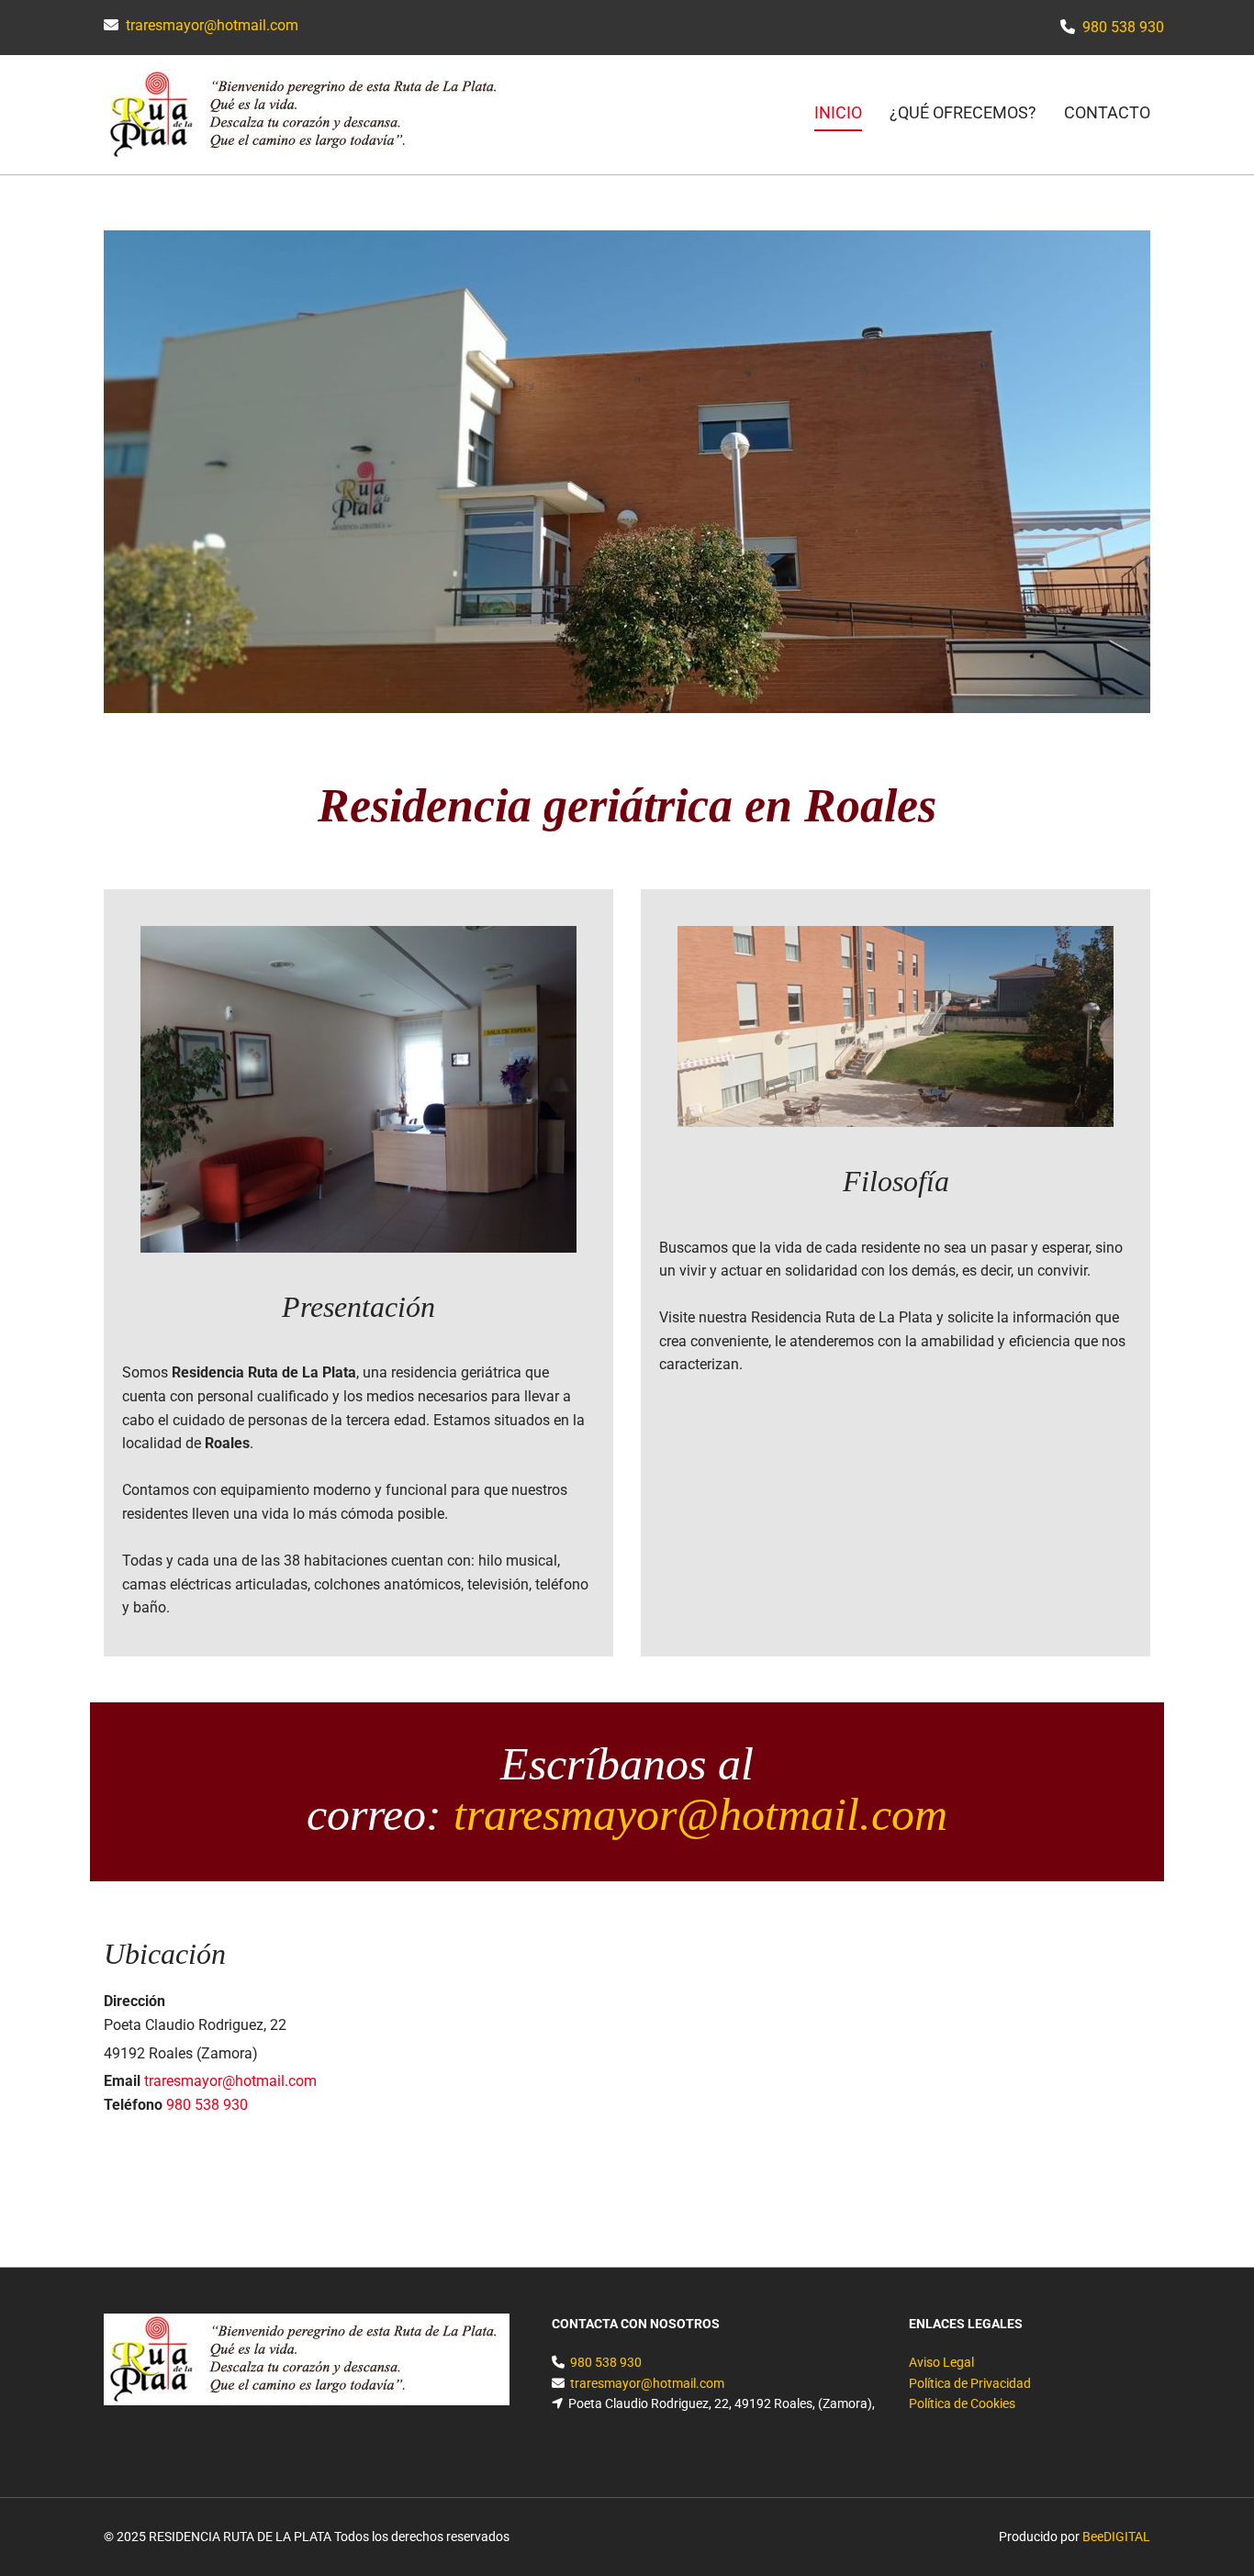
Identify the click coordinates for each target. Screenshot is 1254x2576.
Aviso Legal (941, 2362)
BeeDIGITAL (1116, 2537)
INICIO (838, 112)
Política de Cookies (962, 2403)
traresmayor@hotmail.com (212, 25)
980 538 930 (1123, 27)
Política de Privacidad (970, 2383)
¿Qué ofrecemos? (963, 112)
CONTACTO (1107, 112)
